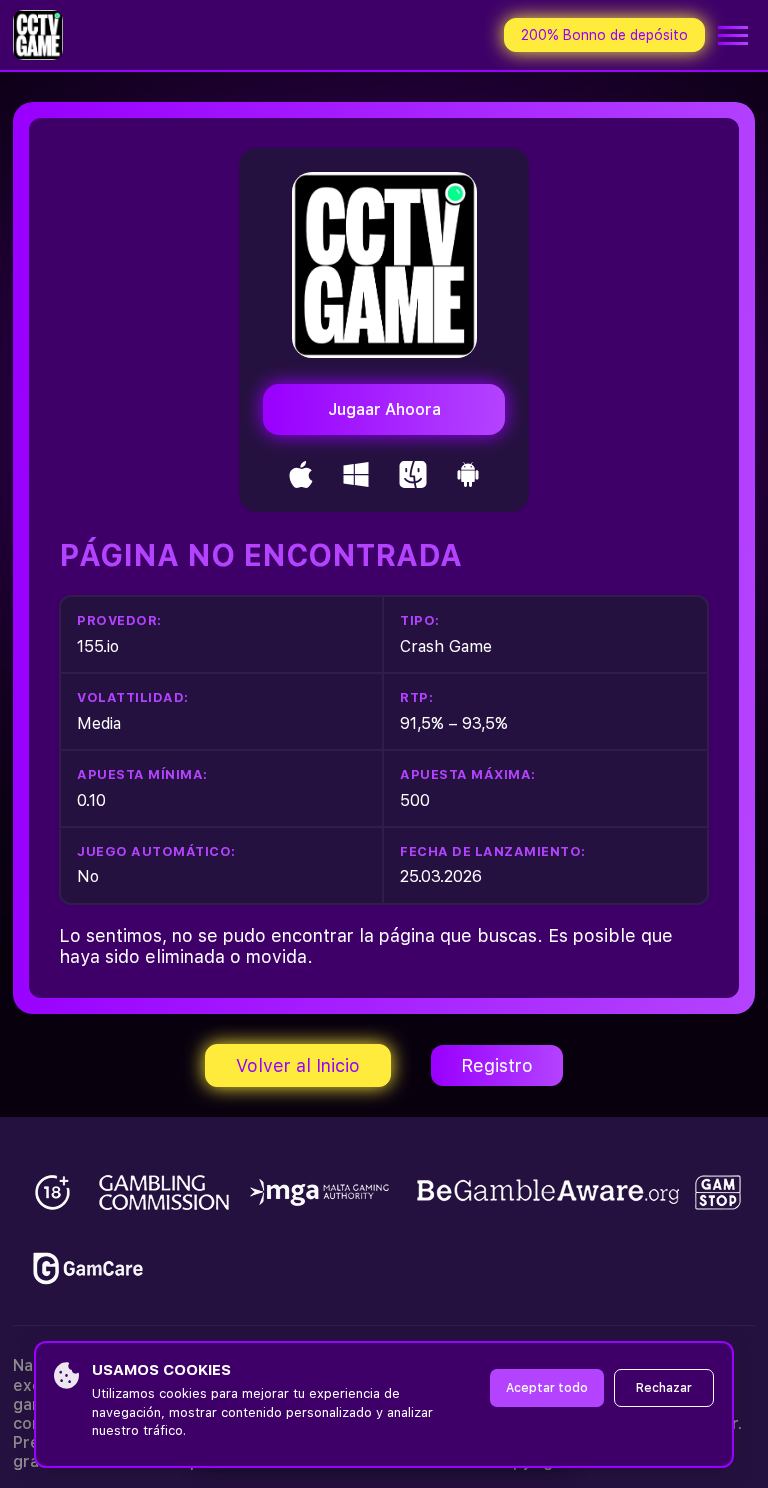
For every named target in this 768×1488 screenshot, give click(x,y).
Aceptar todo (547, 1388)
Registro (497, 1065)
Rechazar (664, 1388)
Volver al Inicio (298, 1065)
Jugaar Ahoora (384, 409)
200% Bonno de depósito (604, 35)
